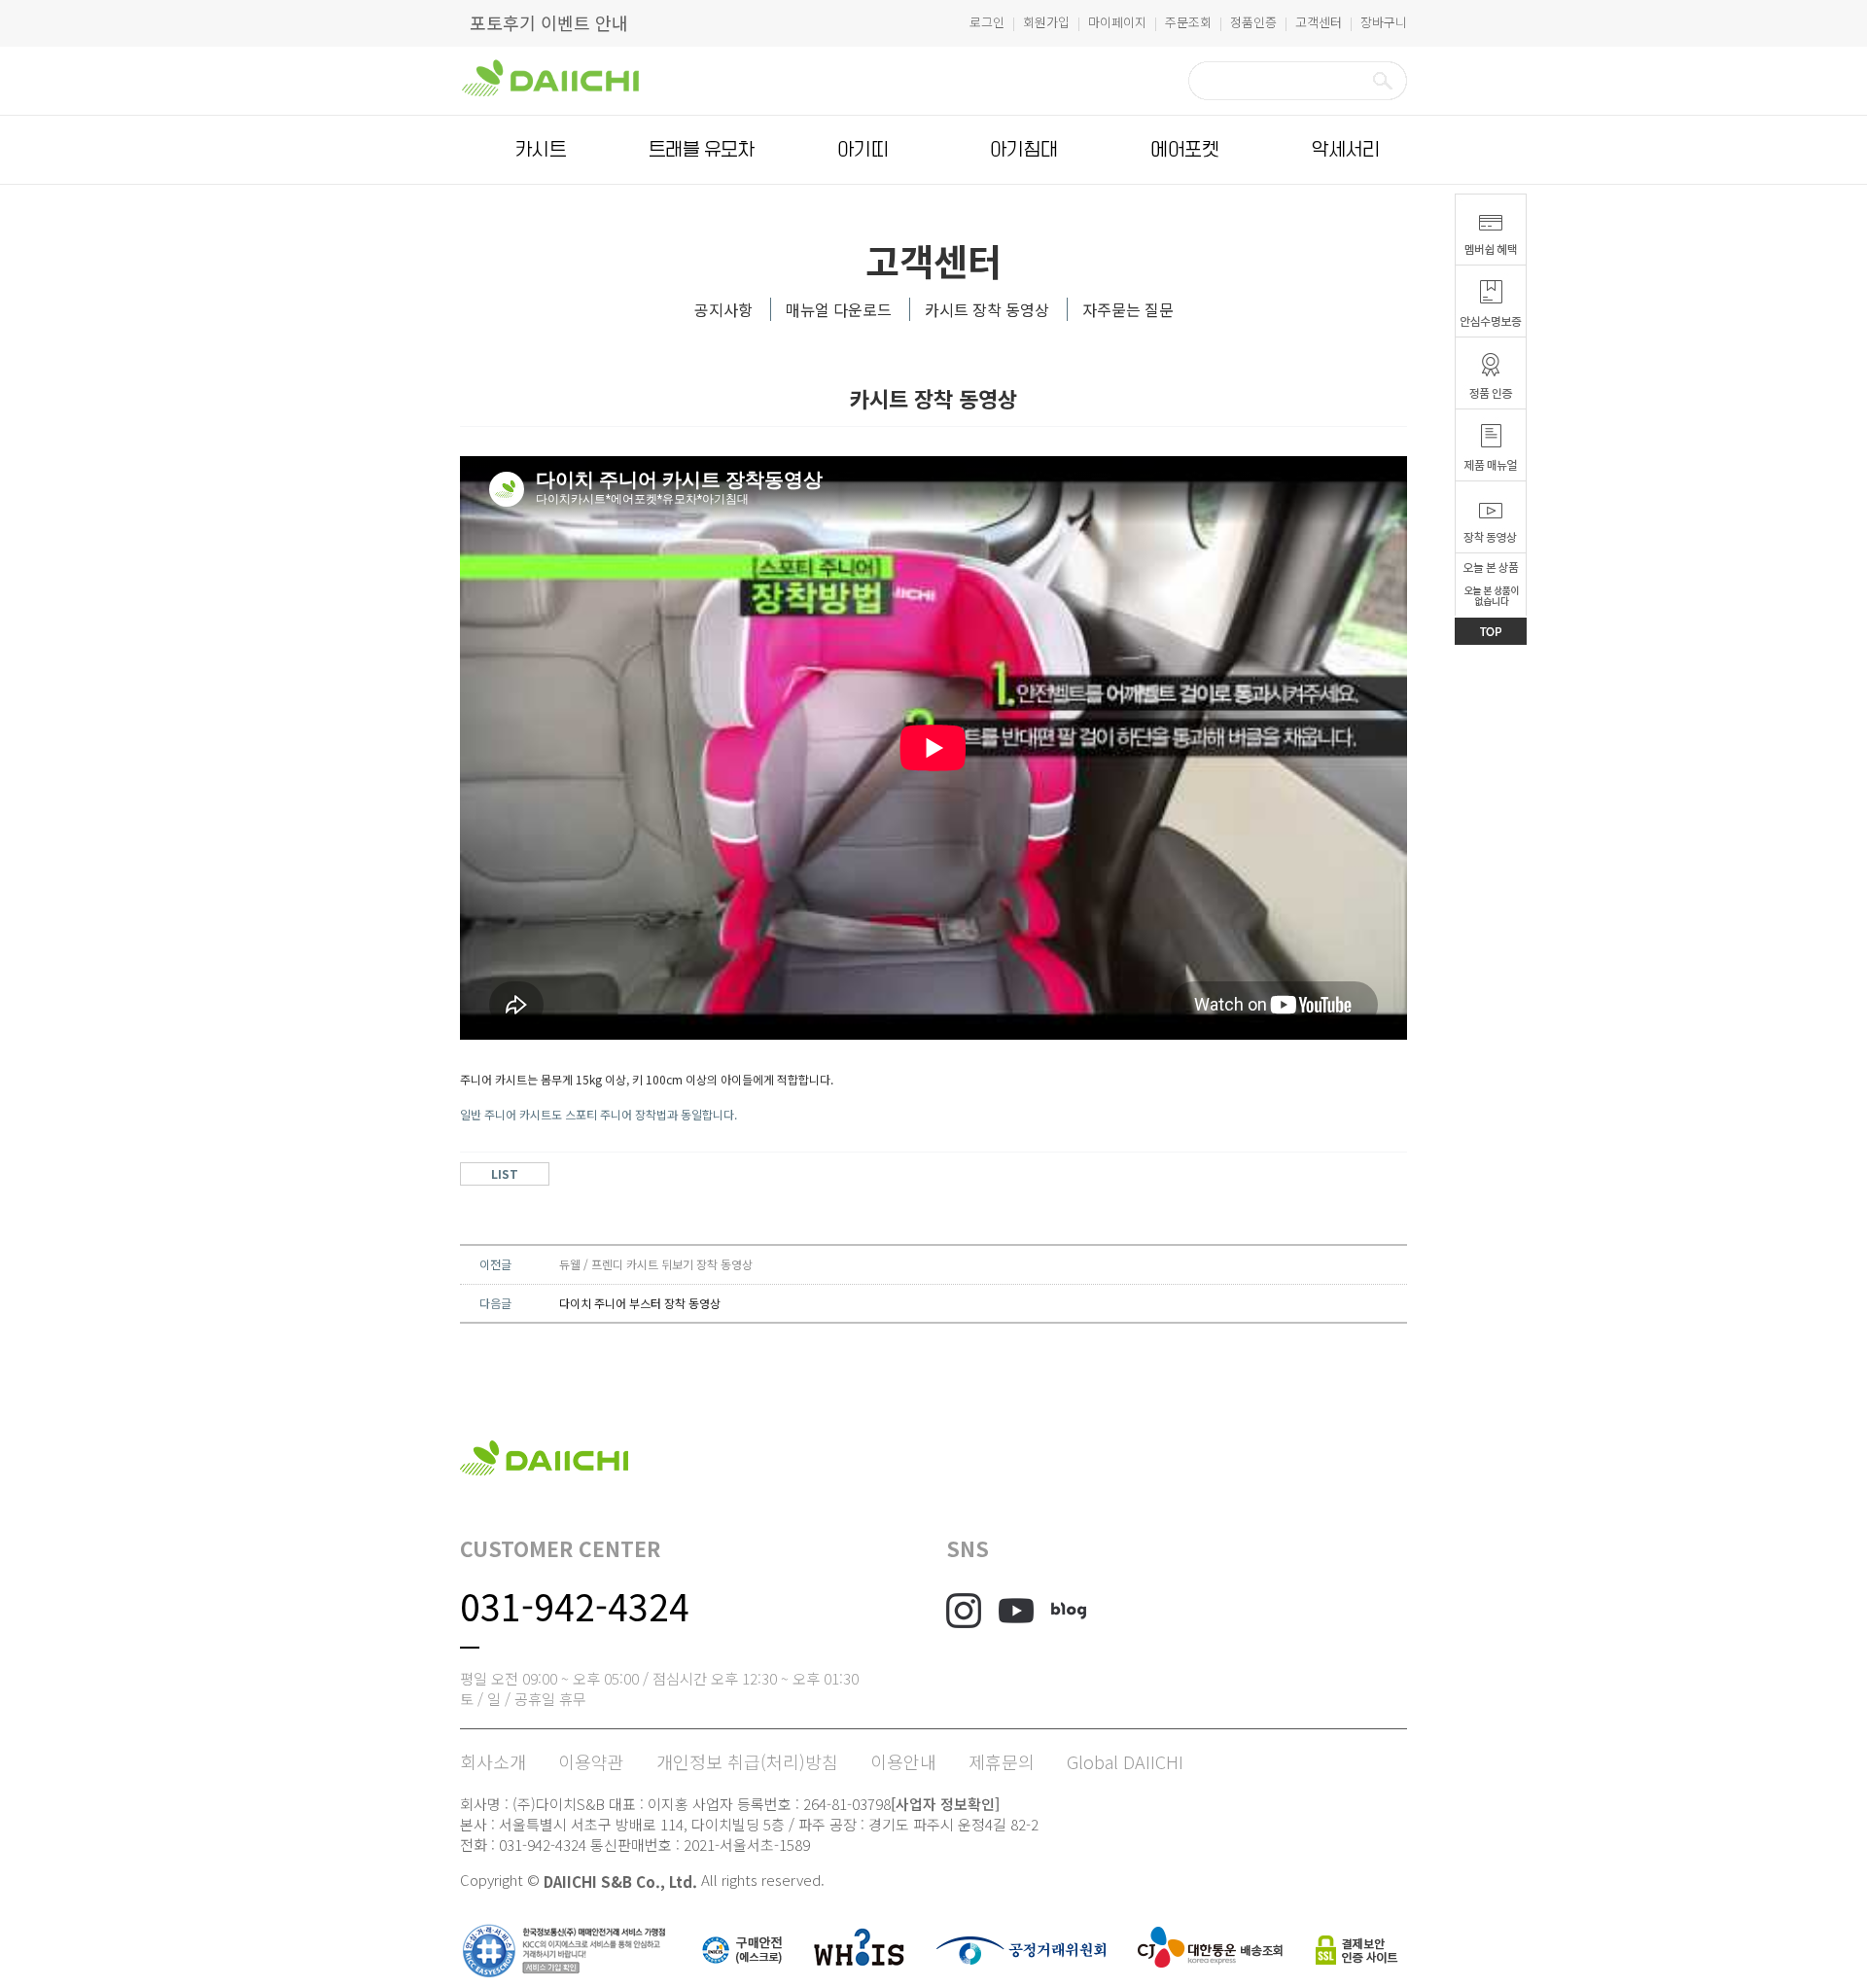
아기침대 (1024, 150)
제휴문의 (1002, 1761)
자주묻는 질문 (1128, 309)
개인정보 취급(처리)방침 (747, 1761)
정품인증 (1253, 22)
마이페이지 (1117, 22)
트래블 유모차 (702, 150)
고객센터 (1319, 22)
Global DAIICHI (1125, 1761)
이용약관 (591, 1761)
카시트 (541, 150)
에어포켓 (1184, 150)
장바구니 (1384, 22)
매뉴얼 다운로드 (839, 309)
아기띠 (863, 150)
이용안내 (903, 1761)
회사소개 (493, 1761)
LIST (505, 1173)
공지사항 (723, 309)
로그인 (987, 22)
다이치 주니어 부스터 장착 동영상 (640, 1303)
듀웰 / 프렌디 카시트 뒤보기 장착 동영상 (656, 1264)
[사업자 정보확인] (945, 1804)
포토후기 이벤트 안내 (549, 22)
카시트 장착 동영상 (987, 309)
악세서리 (1346, 150)
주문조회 (1188, 22)
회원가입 (1046, 22)
